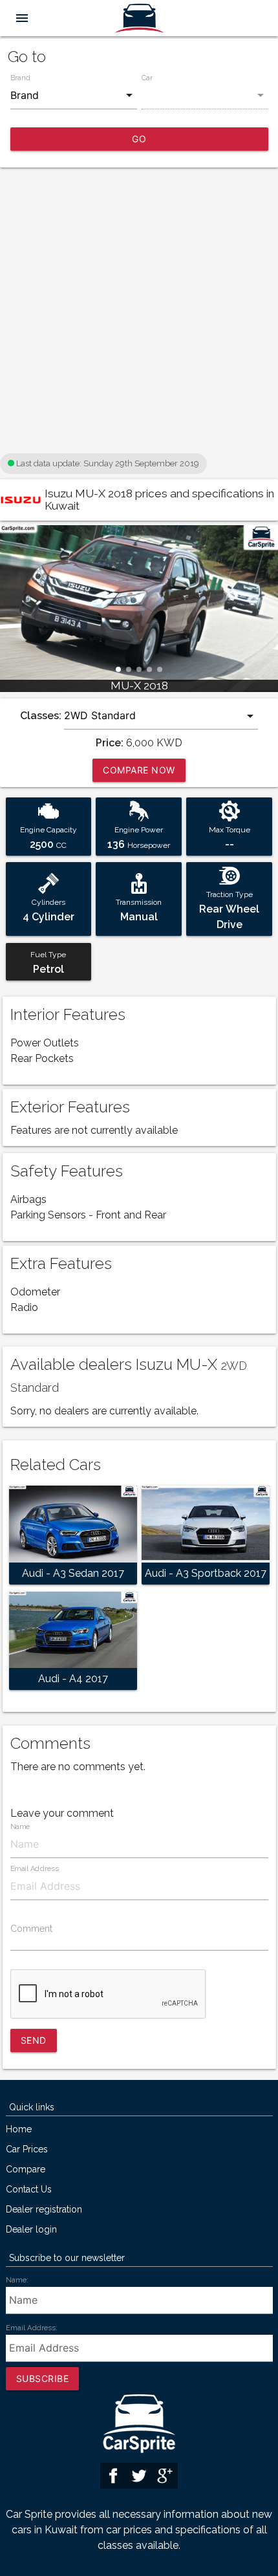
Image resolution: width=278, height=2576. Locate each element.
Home (19, 2129)
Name (20, 1827)
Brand (20, 78)
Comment (31, 1929)
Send (34, 2040)
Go (139, 139)
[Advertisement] (139, 311)
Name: (17, 2280)
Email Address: (32, 2328)
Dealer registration (44, 2210)
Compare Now (139, 770)
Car (147, 78)
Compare (26, 2170)
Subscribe (43, 2378)
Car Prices (27, 2149)
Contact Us (29, 2190)
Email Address (34, 1869)
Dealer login (31, 2230)
